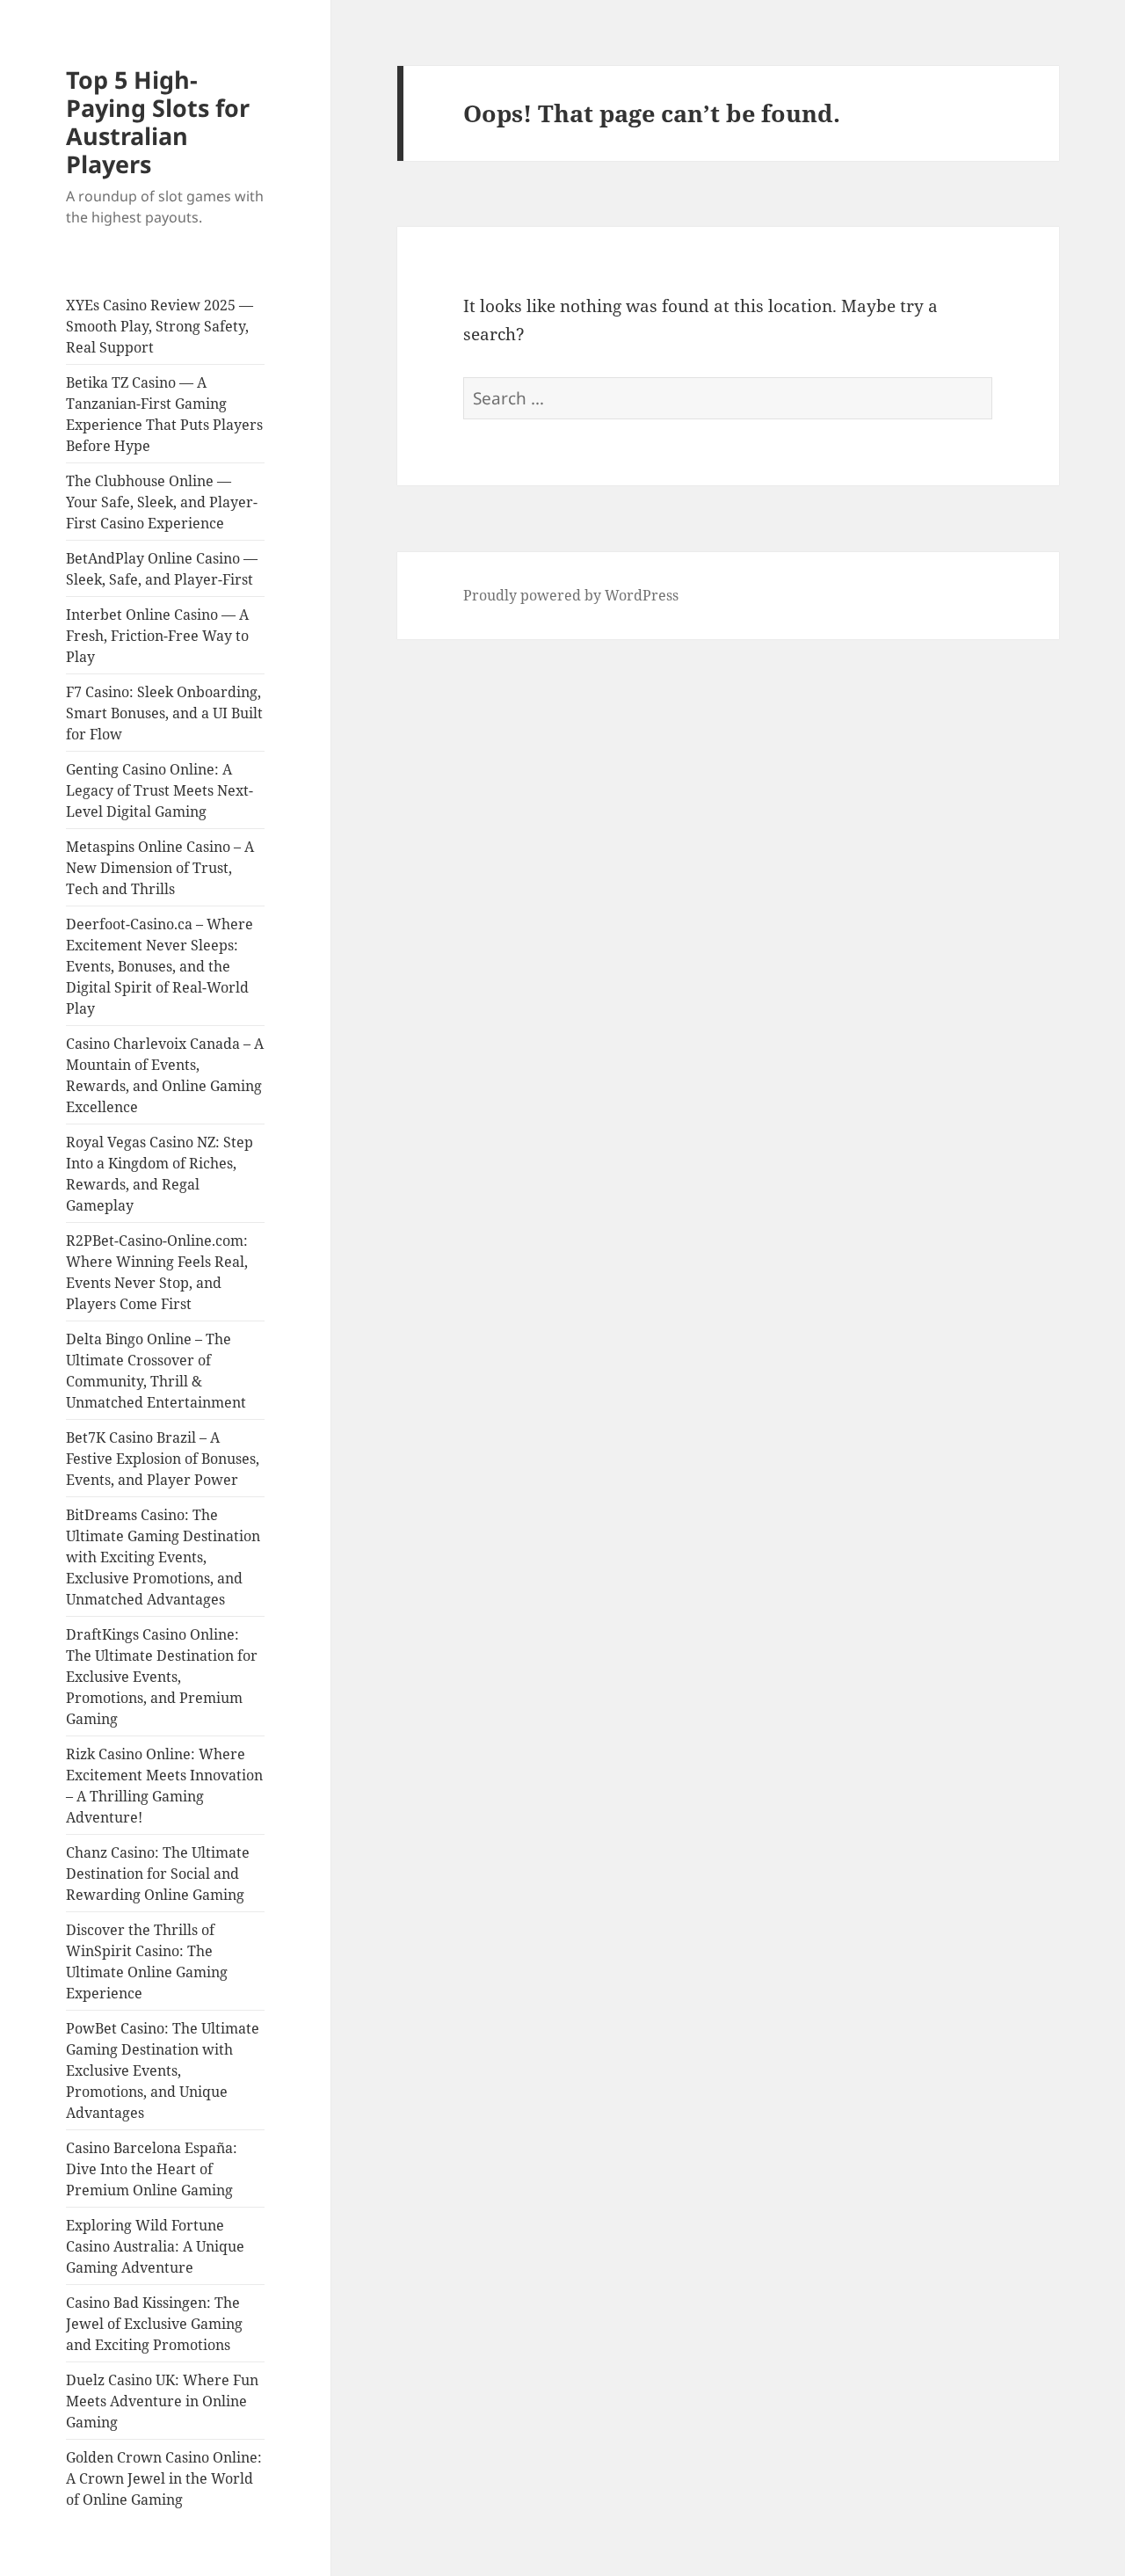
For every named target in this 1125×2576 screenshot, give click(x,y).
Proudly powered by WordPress (571, 595)
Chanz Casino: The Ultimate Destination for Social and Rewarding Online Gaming (158, 1874)
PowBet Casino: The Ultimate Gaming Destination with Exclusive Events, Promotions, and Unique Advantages (163, 2070)
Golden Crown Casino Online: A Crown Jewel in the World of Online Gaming (164, 2478)
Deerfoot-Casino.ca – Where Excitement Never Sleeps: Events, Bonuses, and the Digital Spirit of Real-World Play (160, 966)
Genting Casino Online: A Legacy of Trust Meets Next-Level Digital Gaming (160, 790)
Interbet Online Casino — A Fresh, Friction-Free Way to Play (157, 636)
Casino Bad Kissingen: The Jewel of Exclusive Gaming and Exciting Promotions (154, 2324)
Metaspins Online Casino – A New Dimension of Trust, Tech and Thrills (160, 868)
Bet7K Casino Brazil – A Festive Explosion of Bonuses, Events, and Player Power (163, 1459)
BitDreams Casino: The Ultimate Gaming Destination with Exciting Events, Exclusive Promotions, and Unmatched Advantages (163, 1557)
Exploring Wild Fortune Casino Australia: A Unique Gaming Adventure (155, 2246)
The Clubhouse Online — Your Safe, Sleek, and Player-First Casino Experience (162, 502)
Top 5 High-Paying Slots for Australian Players (158, 122)
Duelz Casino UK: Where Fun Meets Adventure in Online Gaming (162, 2401)
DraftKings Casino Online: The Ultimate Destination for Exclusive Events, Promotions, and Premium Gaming (162, 1677)
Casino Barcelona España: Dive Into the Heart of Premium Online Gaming (152, 2169)
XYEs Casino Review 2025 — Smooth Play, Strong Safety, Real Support (160, 326)
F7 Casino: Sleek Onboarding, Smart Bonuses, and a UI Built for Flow (164, 713)
